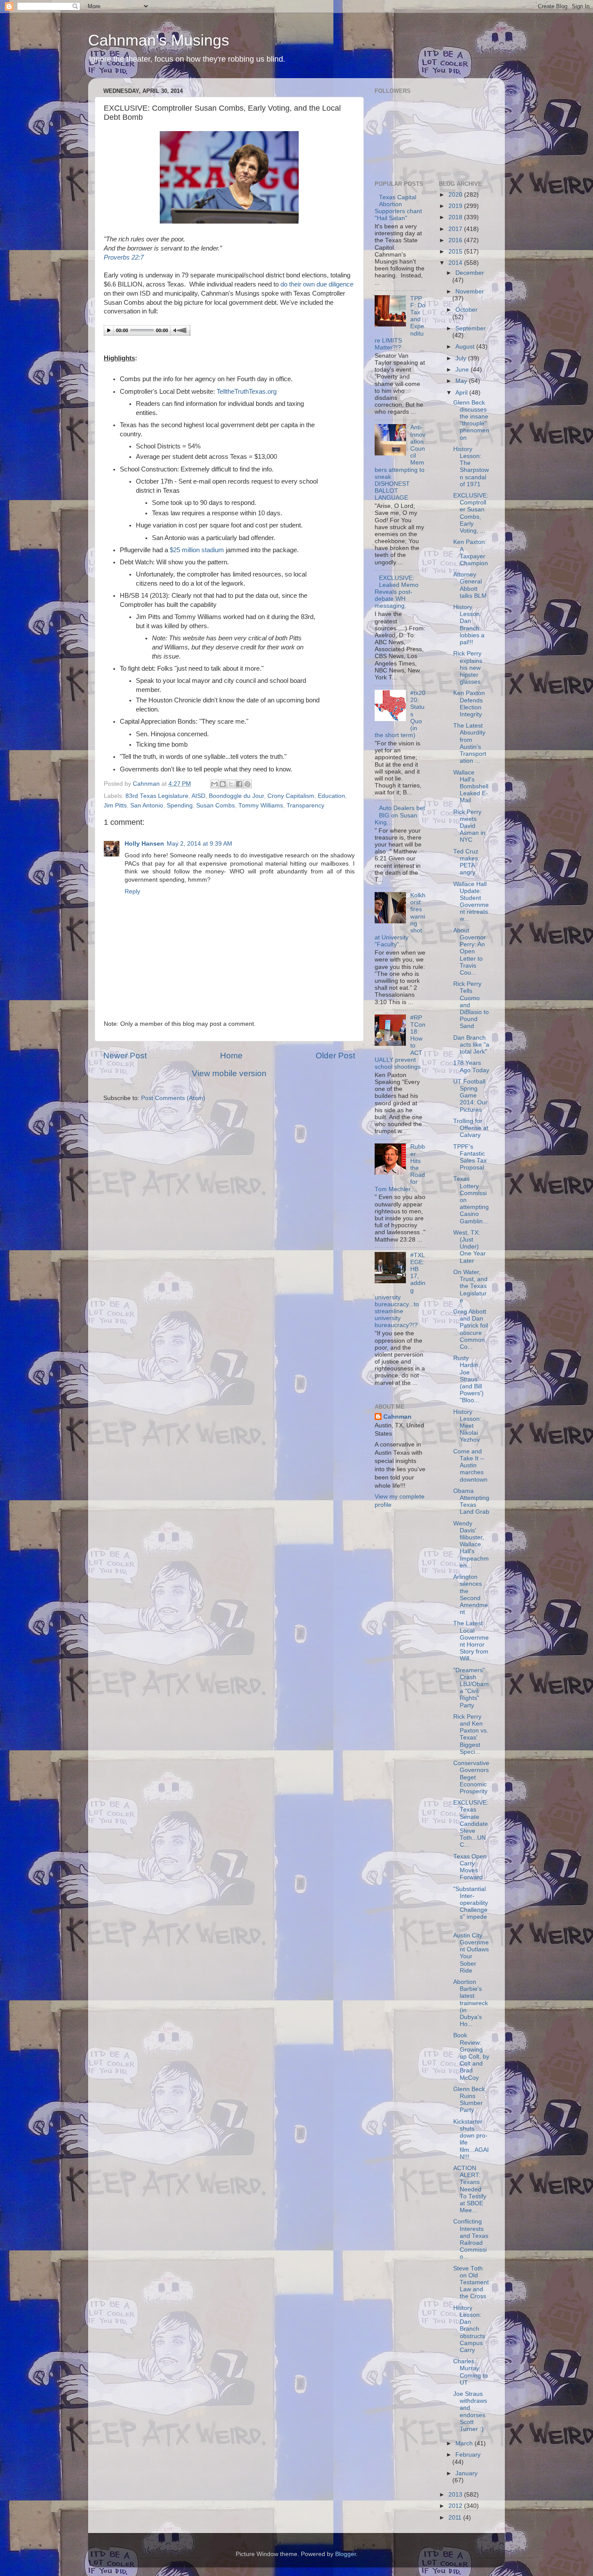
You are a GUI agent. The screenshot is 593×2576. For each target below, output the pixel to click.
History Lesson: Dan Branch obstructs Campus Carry (469, 2329)
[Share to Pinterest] (247, 784)
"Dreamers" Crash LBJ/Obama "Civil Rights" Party (471, 1688)
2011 (456, 2518)
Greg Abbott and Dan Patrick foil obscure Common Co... (471, 1329)
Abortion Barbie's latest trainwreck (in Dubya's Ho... (471, 2003)
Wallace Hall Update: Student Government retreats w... (471, 902)
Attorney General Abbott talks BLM (470, 585)
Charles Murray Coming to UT (471, 2372)
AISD (198, 796)
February (468, 2455)
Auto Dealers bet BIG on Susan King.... (400, 815)
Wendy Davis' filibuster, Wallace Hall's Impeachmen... (471, 1545)
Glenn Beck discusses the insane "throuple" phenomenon (471, 420)
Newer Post (125, 1056)
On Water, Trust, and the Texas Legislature (470, 1286)
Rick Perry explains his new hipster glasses (468, 668)
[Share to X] (231, 784)
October (466, 310)
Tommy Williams (261, 805)
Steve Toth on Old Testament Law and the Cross (471, 2283)
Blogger (346, 2554)
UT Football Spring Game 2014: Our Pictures (470, 1096)
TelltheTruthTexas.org (247, 392)
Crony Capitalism (291, 796)
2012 (456, 2506)
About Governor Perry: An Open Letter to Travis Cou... (469, 952)
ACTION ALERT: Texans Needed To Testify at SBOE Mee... (470, 2189)
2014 (456, 263)
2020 (456, 195)
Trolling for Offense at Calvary (471, 1128)
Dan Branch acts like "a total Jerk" (471, 1045)
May (462, 381)
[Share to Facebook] (239, 784)
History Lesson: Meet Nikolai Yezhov (467, 1426)
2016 (456, 240)
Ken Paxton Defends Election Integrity (469, 704)
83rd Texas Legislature (157, 796)
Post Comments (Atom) (173, 1098)
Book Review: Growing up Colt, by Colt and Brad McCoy (471, 2056)
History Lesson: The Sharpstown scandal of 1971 (471, 467)
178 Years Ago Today (471, 1066)
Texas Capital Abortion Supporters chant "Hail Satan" (398, 208)
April (462, 393)
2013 (456, 2495)
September (471, 328)
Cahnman (397, 1417)
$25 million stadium (197, 550)
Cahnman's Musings (159, 40)
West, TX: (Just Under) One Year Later (469, 1247)
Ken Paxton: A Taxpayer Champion (471, 553)
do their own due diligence (317, 284)
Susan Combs (216, 805)
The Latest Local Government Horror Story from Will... (471, 1641)
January (466, 2473)
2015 (456, 252)
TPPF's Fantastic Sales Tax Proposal (470, 1157)
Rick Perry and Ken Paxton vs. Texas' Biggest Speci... (471, 1734)
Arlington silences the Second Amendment (471, 1594)
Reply (132, 891)
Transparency (305, 805)
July (462, 358)
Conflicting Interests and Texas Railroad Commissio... (471, 2239)
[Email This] (214, 784)
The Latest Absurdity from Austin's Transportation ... (470, 743)
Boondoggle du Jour (236, 796)
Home (231, 1056)
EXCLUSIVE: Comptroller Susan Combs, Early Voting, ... (471, 513)
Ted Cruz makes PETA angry (466, 862)
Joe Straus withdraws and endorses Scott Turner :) (470, 2411)
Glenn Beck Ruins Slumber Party (469, 2100)
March (465, 2443)
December (470, 273)
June (463, 370)
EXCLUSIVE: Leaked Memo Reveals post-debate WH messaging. (397, 592)
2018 (456, 217)
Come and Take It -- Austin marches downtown (470, 1466)
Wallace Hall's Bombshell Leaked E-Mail (471, 787)
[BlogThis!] (223, 784)
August (466, 347)
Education (331, 796)
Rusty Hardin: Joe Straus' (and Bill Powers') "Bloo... (468, 1379)
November (470, 292)
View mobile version (229, 1073)
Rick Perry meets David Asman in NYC (469, 826)
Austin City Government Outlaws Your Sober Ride (471, 1953)
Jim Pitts (115, 805)
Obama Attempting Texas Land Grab (471, 1502)
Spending (180, 805)
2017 (456, 229)
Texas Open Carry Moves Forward (470, 1867)
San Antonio (147, 805)
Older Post (335, 1056)
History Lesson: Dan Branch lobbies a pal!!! (469, 625)
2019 (456, 206)
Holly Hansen (144, 844)
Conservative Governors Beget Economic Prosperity (471, 1777)
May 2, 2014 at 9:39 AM (199, 844)
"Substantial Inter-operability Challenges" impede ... (471, 1907)
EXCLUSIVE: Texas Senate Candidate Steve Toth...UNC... (471, 1824)
